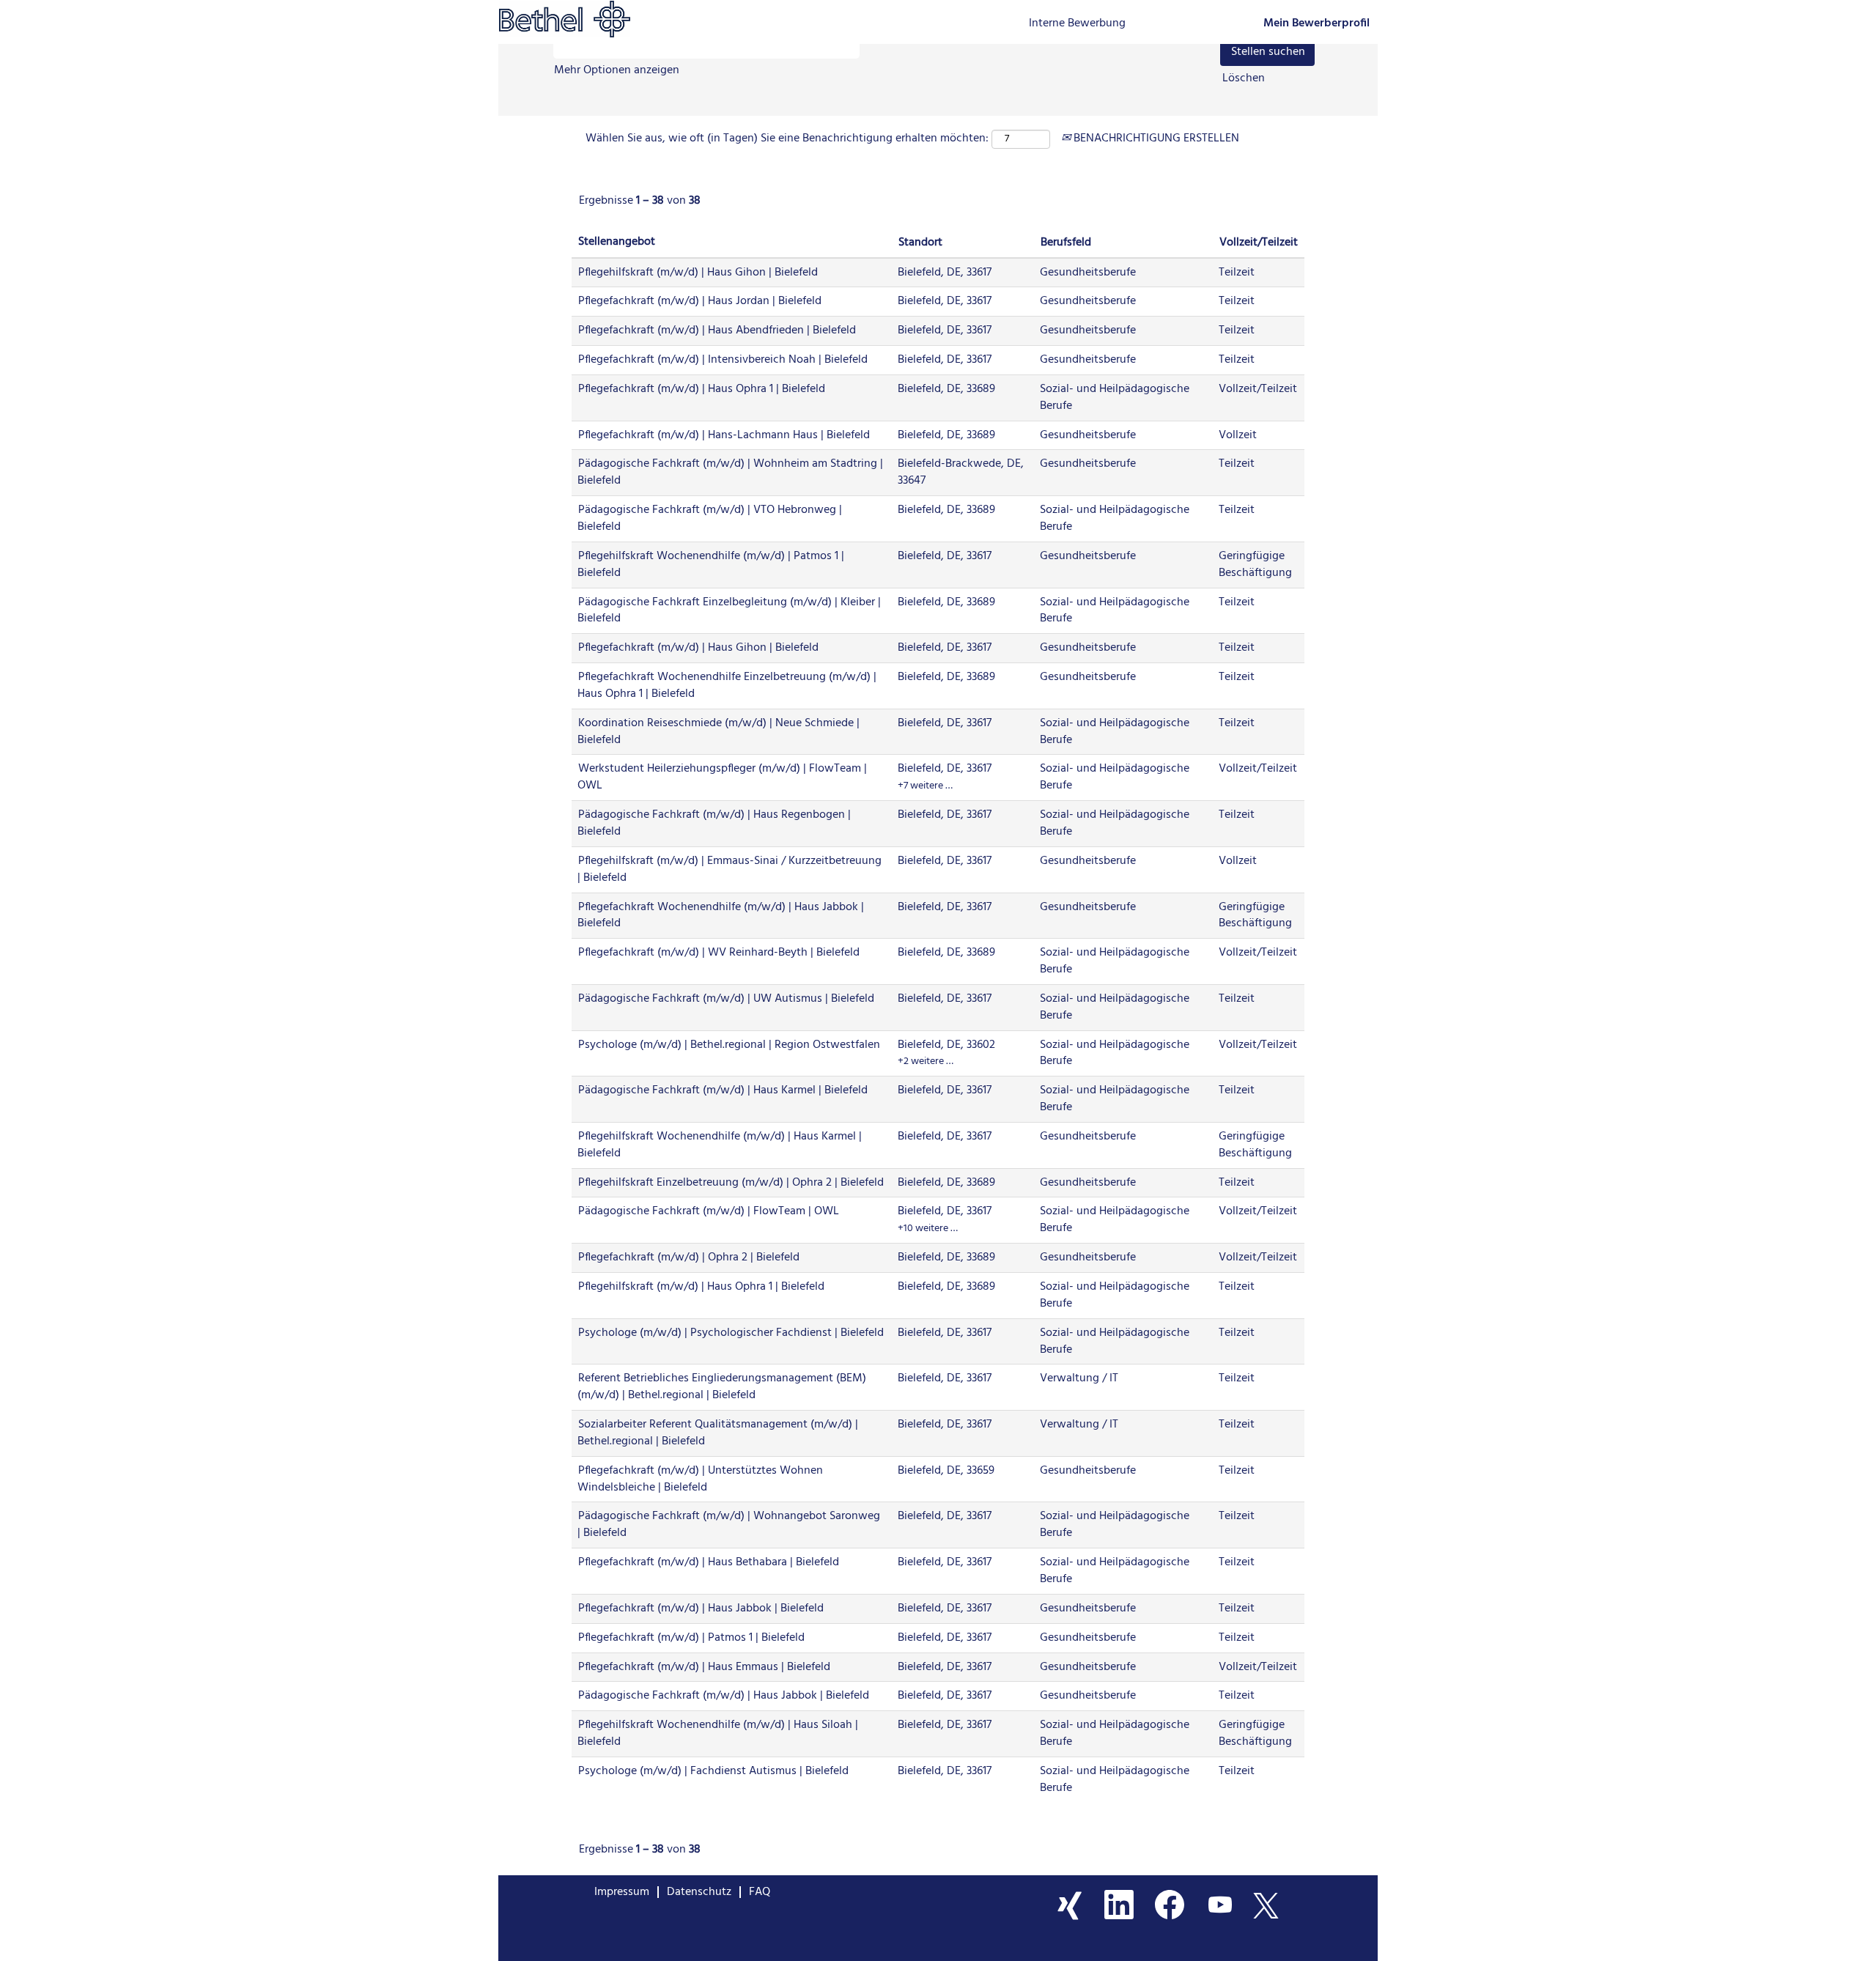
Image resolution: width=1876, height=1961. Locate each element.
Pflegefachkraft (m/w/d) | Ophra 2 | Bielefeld (689, 1258)
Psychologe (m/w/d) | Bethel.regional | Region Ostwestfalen (729, 1045)
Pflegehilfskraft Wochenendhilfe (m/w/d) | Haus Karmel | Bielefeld (720, 1145)
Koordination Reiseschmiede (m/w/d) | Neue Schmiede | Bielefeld (719, 732)
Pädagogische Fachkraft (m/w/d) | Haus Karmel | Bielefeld (723, 1090)
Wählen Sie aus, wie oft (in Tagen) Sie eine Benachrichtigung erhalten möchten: (787, 139)
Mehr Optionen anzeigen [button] (617, 70)
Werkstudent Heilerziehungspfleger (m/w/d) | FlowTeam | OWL (722, 777)
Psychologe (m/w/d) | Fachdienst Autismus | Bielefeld (713, 1771)
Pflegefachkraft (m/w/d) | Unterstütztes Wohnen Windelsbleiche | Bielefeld (700, 1479)
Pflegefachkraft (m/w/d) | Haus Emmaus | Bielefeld (704, 1667)
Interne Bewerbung (1077, 23)
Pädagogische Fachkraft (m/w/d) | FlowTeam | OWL (709, 1211)
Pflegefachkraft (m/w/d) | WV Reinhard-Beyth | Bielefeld (719, 953)
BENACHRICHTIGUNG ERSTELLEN (1155, 139)
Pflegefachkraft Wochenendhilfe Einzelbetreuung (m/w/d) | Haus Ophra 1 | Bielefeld (727, 686)
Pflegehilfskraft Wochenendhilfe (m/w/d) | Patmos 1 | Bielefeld (711, 565)
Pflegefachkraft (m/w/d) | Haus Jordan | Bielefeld (700, 301)
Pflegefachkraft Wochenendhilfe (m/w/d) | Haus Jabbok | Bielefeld (721, 916)
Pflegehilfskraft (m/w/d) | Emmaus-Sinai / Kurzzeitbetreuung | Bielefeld (730, 869)
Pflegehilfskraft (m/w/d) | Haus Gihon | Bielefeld (698, 273)
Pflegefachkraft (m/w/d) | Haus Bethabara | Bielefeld (709, 1562)
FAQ (760, 1892)
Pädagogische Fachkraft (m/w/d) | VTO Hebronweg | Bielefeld (710, 518)
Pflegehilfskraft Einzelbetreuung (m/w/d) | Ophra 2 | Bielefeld (731, 1183)
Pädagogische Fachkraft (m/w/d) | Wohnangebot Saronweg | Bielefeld (729, 1525)
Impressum (622, 1892)
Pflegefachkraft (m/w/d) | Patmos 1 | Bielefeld (691, 1638)
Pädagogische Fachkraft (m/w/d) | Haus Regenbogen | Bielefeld (714, 823)
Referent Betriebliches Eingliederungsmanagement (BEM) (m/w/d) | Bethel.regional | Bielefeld (722, 1387)
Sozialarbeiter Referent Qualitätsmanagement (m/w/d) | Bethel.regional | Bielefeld (718, 1433)
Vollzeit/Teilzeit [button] (1259, 243)
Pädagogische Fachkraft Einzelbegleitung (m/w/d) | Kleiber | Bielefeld (729, 611)
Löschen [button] (1244, 79)
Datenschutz (699, 1892)
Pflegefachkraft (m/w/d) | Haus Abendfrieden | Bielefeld (717, 330)
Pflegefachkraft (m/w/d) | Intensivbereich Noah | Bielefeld (723, 360)
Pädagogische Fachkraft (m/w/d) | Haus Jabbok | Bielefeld (724, 1696)
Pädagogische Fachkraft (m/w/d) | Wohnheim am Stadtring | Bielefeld (730, 472)
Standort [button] (920, 243)
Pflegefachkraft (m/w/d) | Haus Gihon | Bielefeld (698, 648)
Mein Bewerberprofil (1316, 24)
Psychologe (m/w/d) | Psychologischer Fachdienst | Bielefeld (731, 1333)
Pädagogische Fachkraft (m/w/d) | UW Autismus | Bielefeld (726, 999)
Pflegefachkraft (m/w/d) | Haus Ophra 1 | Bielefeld (702, 389)
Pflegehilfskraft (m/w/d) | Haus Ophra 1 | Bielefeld (701, 1287)
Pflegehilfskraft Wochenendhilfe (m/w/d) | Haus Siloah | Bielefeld (718, 1733)
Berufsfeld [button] (1066, 243)
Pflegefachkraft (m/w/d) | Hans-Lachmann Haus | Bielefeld (724, 435)
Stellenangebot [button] (617, 242)
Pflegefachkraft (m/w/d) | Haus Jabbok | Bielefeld (701, 1609)
